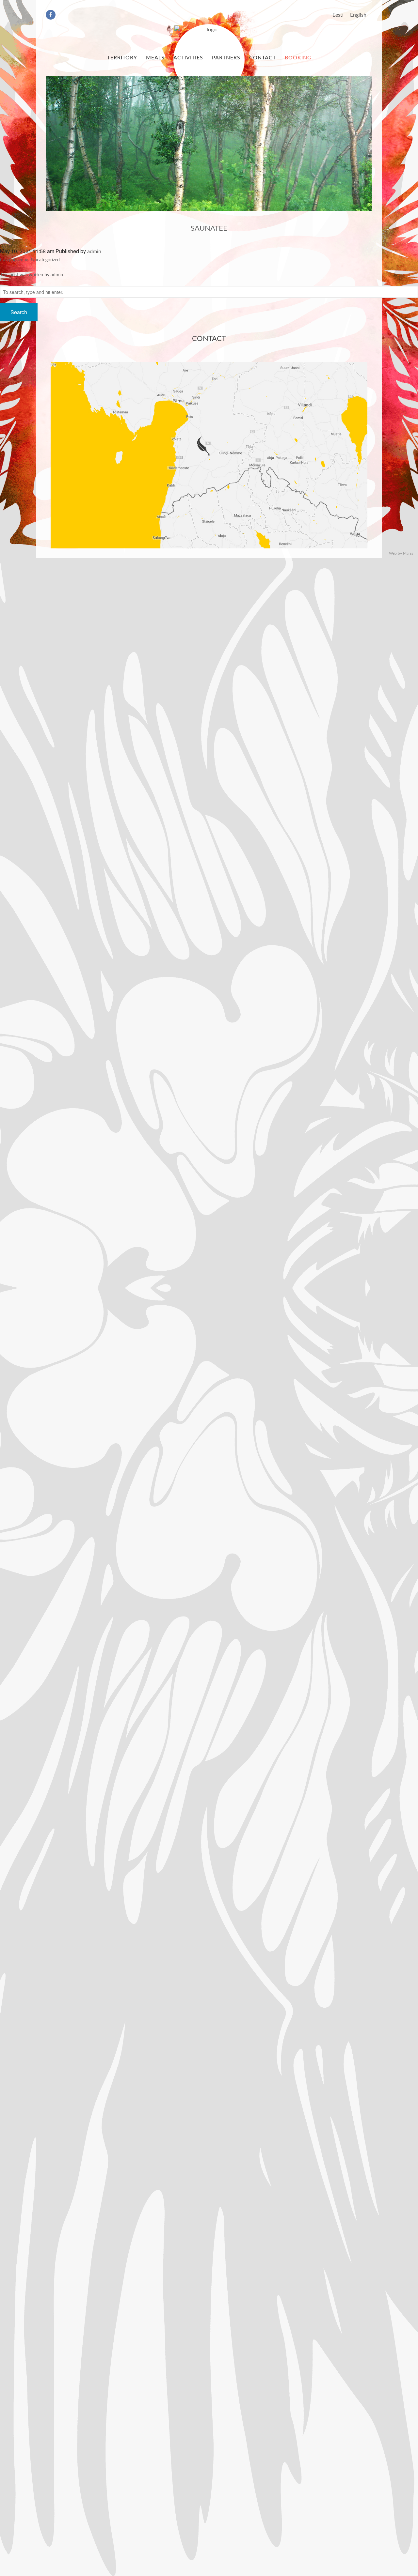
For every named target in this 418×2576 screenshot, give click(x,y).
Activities (188, 58)
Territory (122, 58)
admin (94, 252)
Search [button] (19, 312)
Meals (155, 58)
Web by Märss (401, 553)
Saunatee (209, 228)
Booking (298, 58)
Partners (226, 58)
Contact (263, 58)
